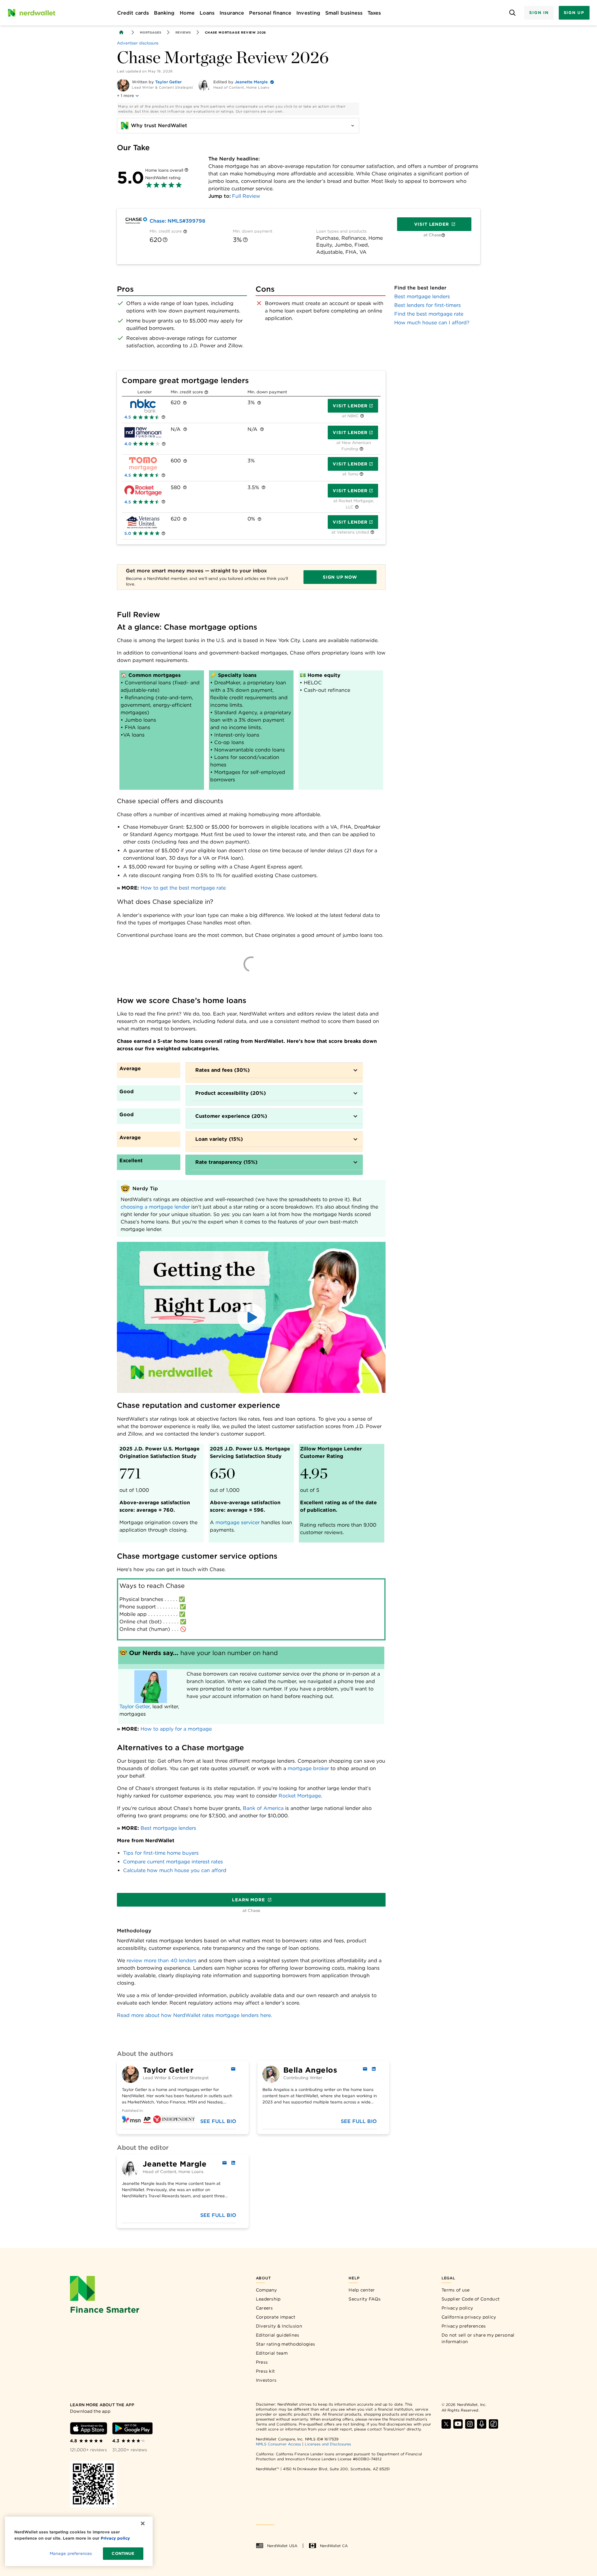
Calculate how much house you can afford (175, 1870)
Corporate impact (276, 2317)
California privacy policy (469, 2317)
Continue (123, 2553)
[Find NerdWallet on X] (446, 2424)
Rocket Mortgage (300, 1796)
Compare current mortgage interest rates (173, 1862)
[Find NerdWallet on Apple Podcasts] (482, 2424)
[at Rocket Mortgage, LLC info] (357, 507)
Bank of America (263, 1808)
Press (262, 2362)
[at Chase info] (443, 235)
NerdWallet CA (334, 2546)
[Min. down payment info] (245, 240)
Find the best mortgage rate (429, 314)
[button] (251, 1317)
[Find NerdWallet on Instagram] (470, 2424)
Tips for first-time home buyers (161, 1853)
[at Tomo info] (361, 474)
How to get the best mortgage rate (183, 888)
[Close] (143, 2523)
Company (266, 2290)
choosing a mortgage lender (155, 1207)
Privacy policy (457, 2308)
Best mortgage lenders (168, 1828)
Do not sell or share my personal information (478, 2338)
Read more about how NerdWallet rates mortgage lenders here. (194, 2015)
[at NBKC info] (362, 416)
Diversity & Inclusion (279, 2326)
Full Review (246, 196)
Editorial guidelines (278, 2335)
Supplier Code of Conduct (471, 2299)
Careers (264, 2308)
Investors (266, 2380)
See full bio (218, 2121)
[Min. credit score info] (185, 231)
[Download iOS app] (89, 2428)
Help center (362, 2290)
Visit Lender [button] (350, 406)
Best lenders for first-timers (428, 305)
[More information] (186, 170)
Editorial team (272, 2353)
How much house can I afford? (432, 323)
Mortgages (150, 32)
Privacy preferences (464, 2326)
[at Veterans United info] (372, 532)
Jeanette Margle (251, 82)
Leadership (268, 2299)
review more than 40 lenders (162, 1961)
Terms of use (456, 2290)
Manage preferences (71, 2553)
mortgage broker (308, 1768)
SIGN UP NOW (340, 577)
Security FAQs (365, 2299)
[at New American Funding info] (361, 449)
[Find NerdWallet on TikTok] (493, 2424)
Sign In (539, 13)
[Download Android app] (132, 2428)
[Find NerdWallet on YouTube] (458, 2424)
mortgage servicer (238, 1522)
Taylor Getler (168, 82)
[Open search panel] (512, 13)
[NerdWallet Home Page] (31, 13)
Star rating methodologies (286, 2344)
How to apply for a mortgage (176, 1729)
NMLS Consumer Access (279, 2444)
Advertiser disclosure (138, 43)
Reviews (183, 32)
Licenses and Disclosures (328, 2444)
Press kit (266, 2371)
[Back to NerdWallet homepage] (121, 32)
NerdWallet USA (282, 2546)
